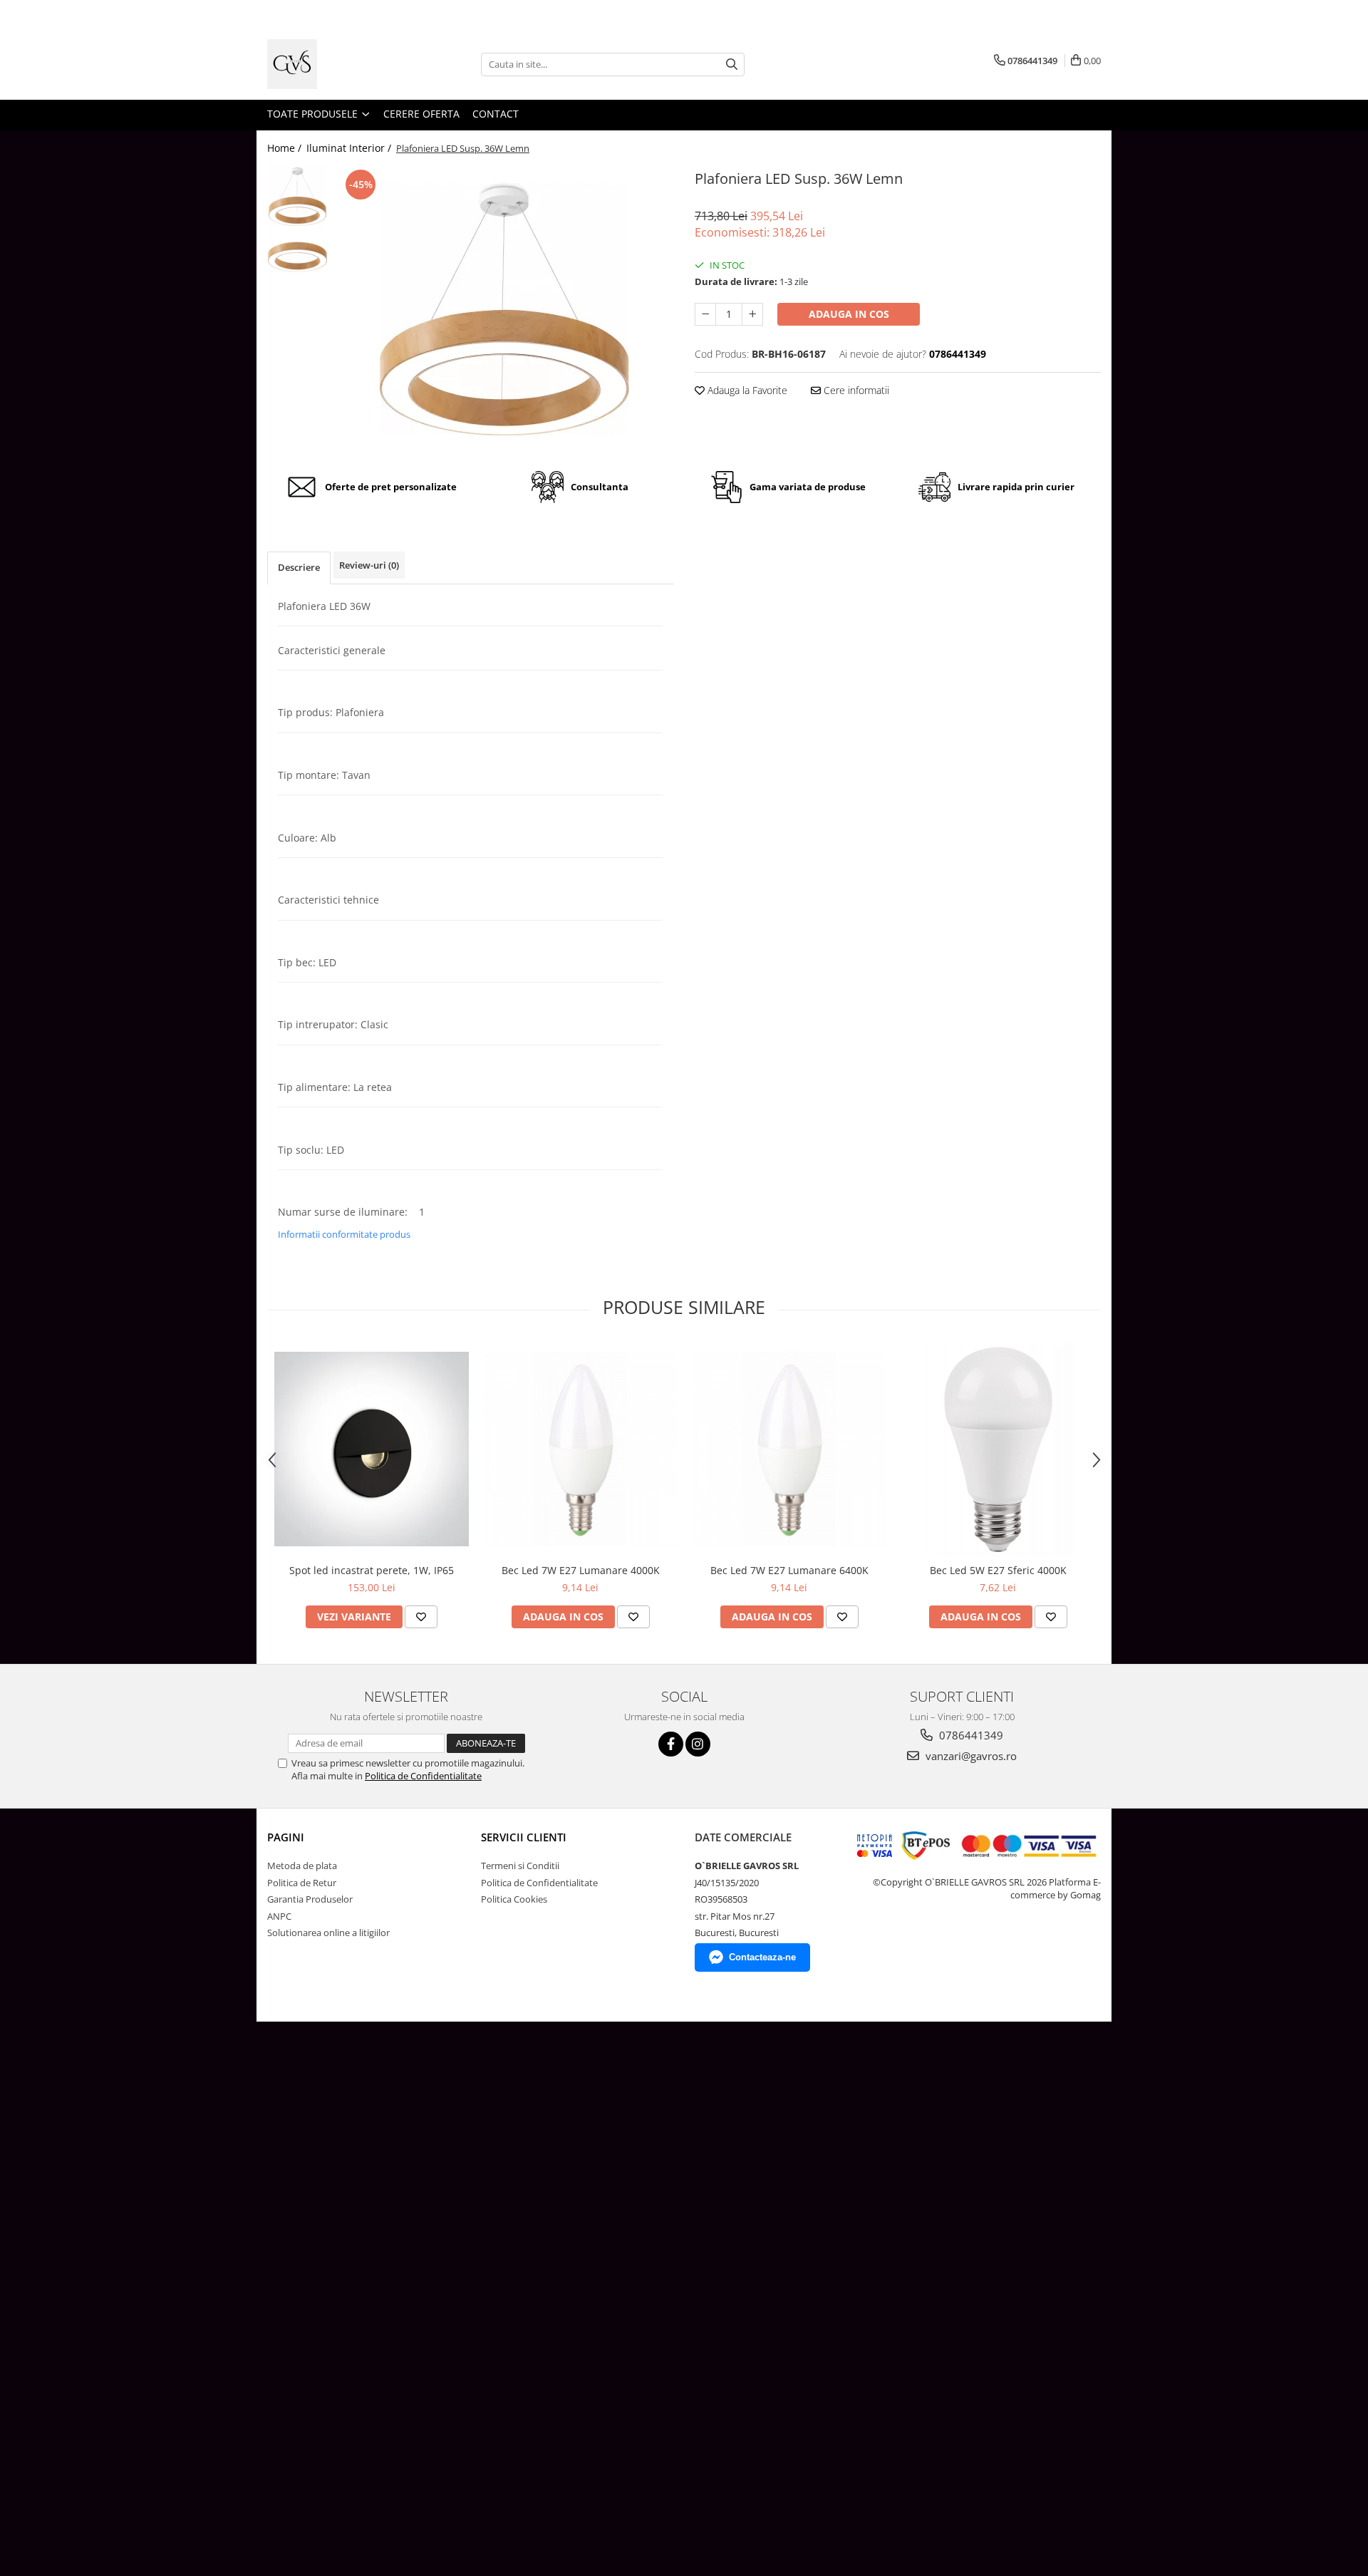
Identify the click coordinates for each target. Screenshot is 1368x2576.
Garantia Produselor (310, 1899)
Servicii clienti (524, 1837)
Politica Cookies (514, 1899)
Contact (496, 114)
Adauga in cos (849, 314)
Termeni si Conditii (520, 1866)
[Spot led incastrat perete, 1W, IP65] (372, 1449)
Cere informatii (855, 390)
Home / (286, 148)
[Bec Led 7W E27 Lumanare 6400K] (789, 1449)
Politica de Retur (302, 1883)
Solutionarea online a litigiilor (328, 1933)
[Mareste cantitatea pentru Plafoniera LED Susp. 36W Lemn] (752, 314)
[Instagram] (698, 1744)
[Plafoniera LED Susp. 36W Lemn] (504, 309)
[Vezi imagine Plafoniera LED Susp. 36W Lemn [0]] (297, 196)
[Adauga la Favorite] (421, 1617)
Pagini (286, 1837)
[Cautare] (732, 64)
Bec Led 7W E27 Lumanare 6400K (789, 1570)
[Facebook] (671, 1744)
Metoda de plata (302, 1866)
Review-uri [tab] (369, 565)
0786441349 (970, 1735)
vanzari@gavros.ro (970, 1756)
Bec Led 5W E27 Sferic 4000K (998, 1570)
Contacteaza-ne (762, 1957)
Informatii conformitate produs (344, 1234)
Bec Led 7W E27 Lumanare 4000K (581, 1570)
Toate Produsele (314, 114)
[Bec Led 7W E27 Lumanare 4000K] (580, 1449)
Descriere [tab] (299, 567)
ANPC (279, 1916)
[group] (504, 309)
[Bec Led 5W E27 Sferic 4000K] (998, 1449)
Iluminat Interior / (350, 148)
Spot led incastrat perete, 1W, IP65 (372, 1570)
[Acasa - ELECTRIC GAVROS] (338, 64)
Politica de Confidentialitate (423, 1776)
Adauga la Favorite (746, 390)
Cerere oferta (421, 114)
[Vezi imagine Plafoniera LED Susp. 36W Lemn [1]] (297, 257)
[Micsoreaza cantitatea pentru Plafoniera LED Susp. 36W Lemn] (705, 314)
